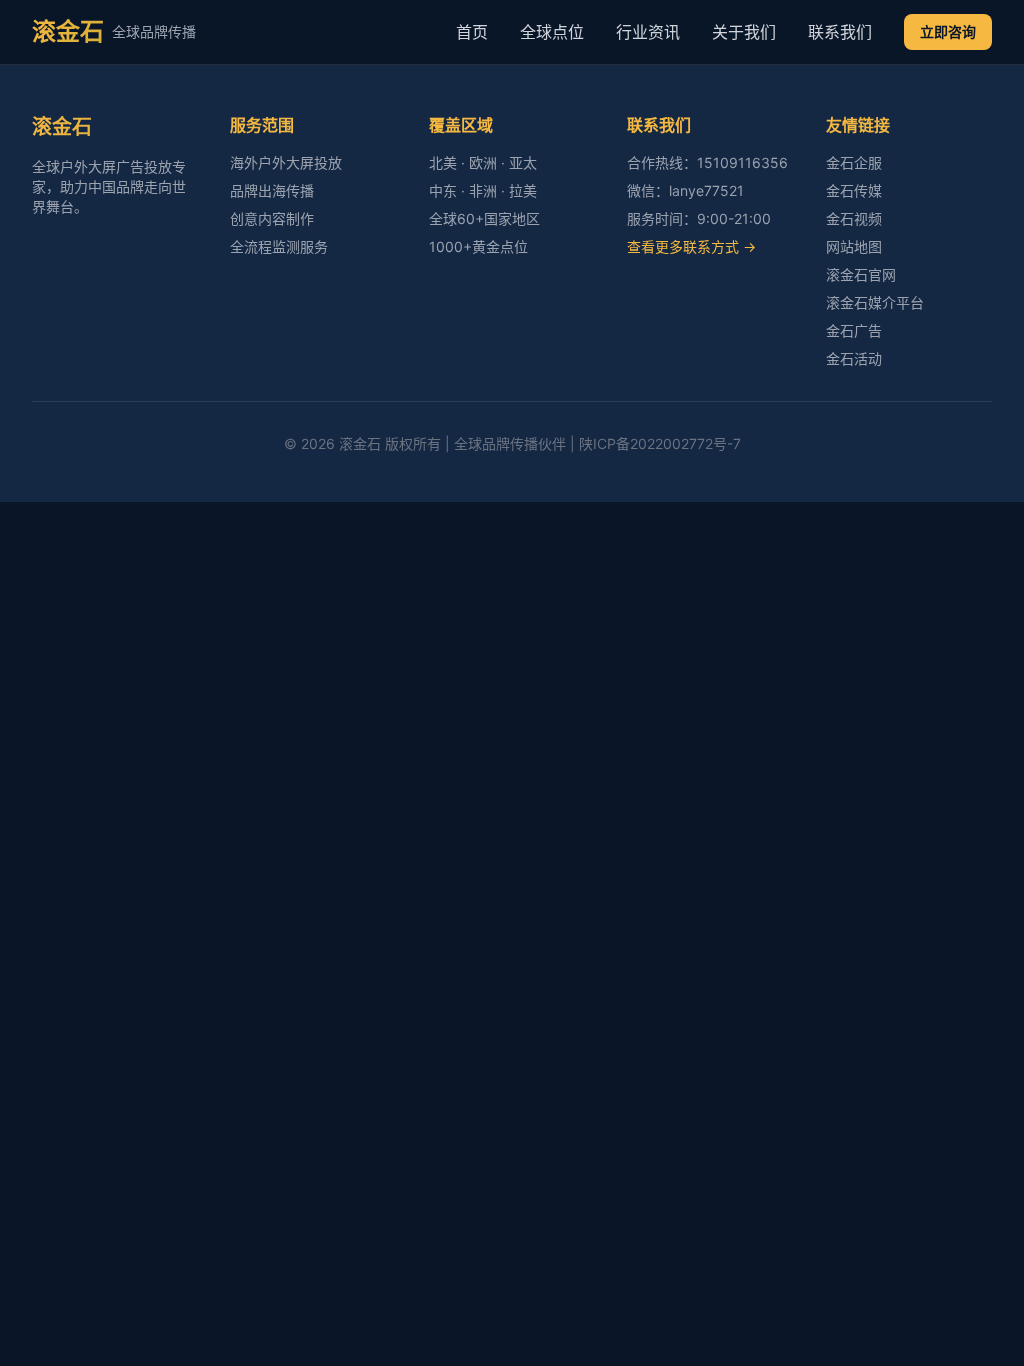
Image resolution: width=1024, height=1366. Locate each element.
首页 (472, 32)
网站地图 (854, 246)
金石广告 (854, 330)
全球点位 (552, 32)
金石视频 (854, 218)
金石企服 (854, 162)
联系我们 (840, 32)
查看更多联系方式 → (691, 246)
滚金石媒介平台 (875, 302)
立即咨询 (948, 31)
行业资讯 (648, 32)
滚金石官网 (861, 274)
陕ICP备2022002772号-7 (660, 443)
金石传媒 (854, 190)
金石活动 (854, 358)
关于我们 (744, 32)
